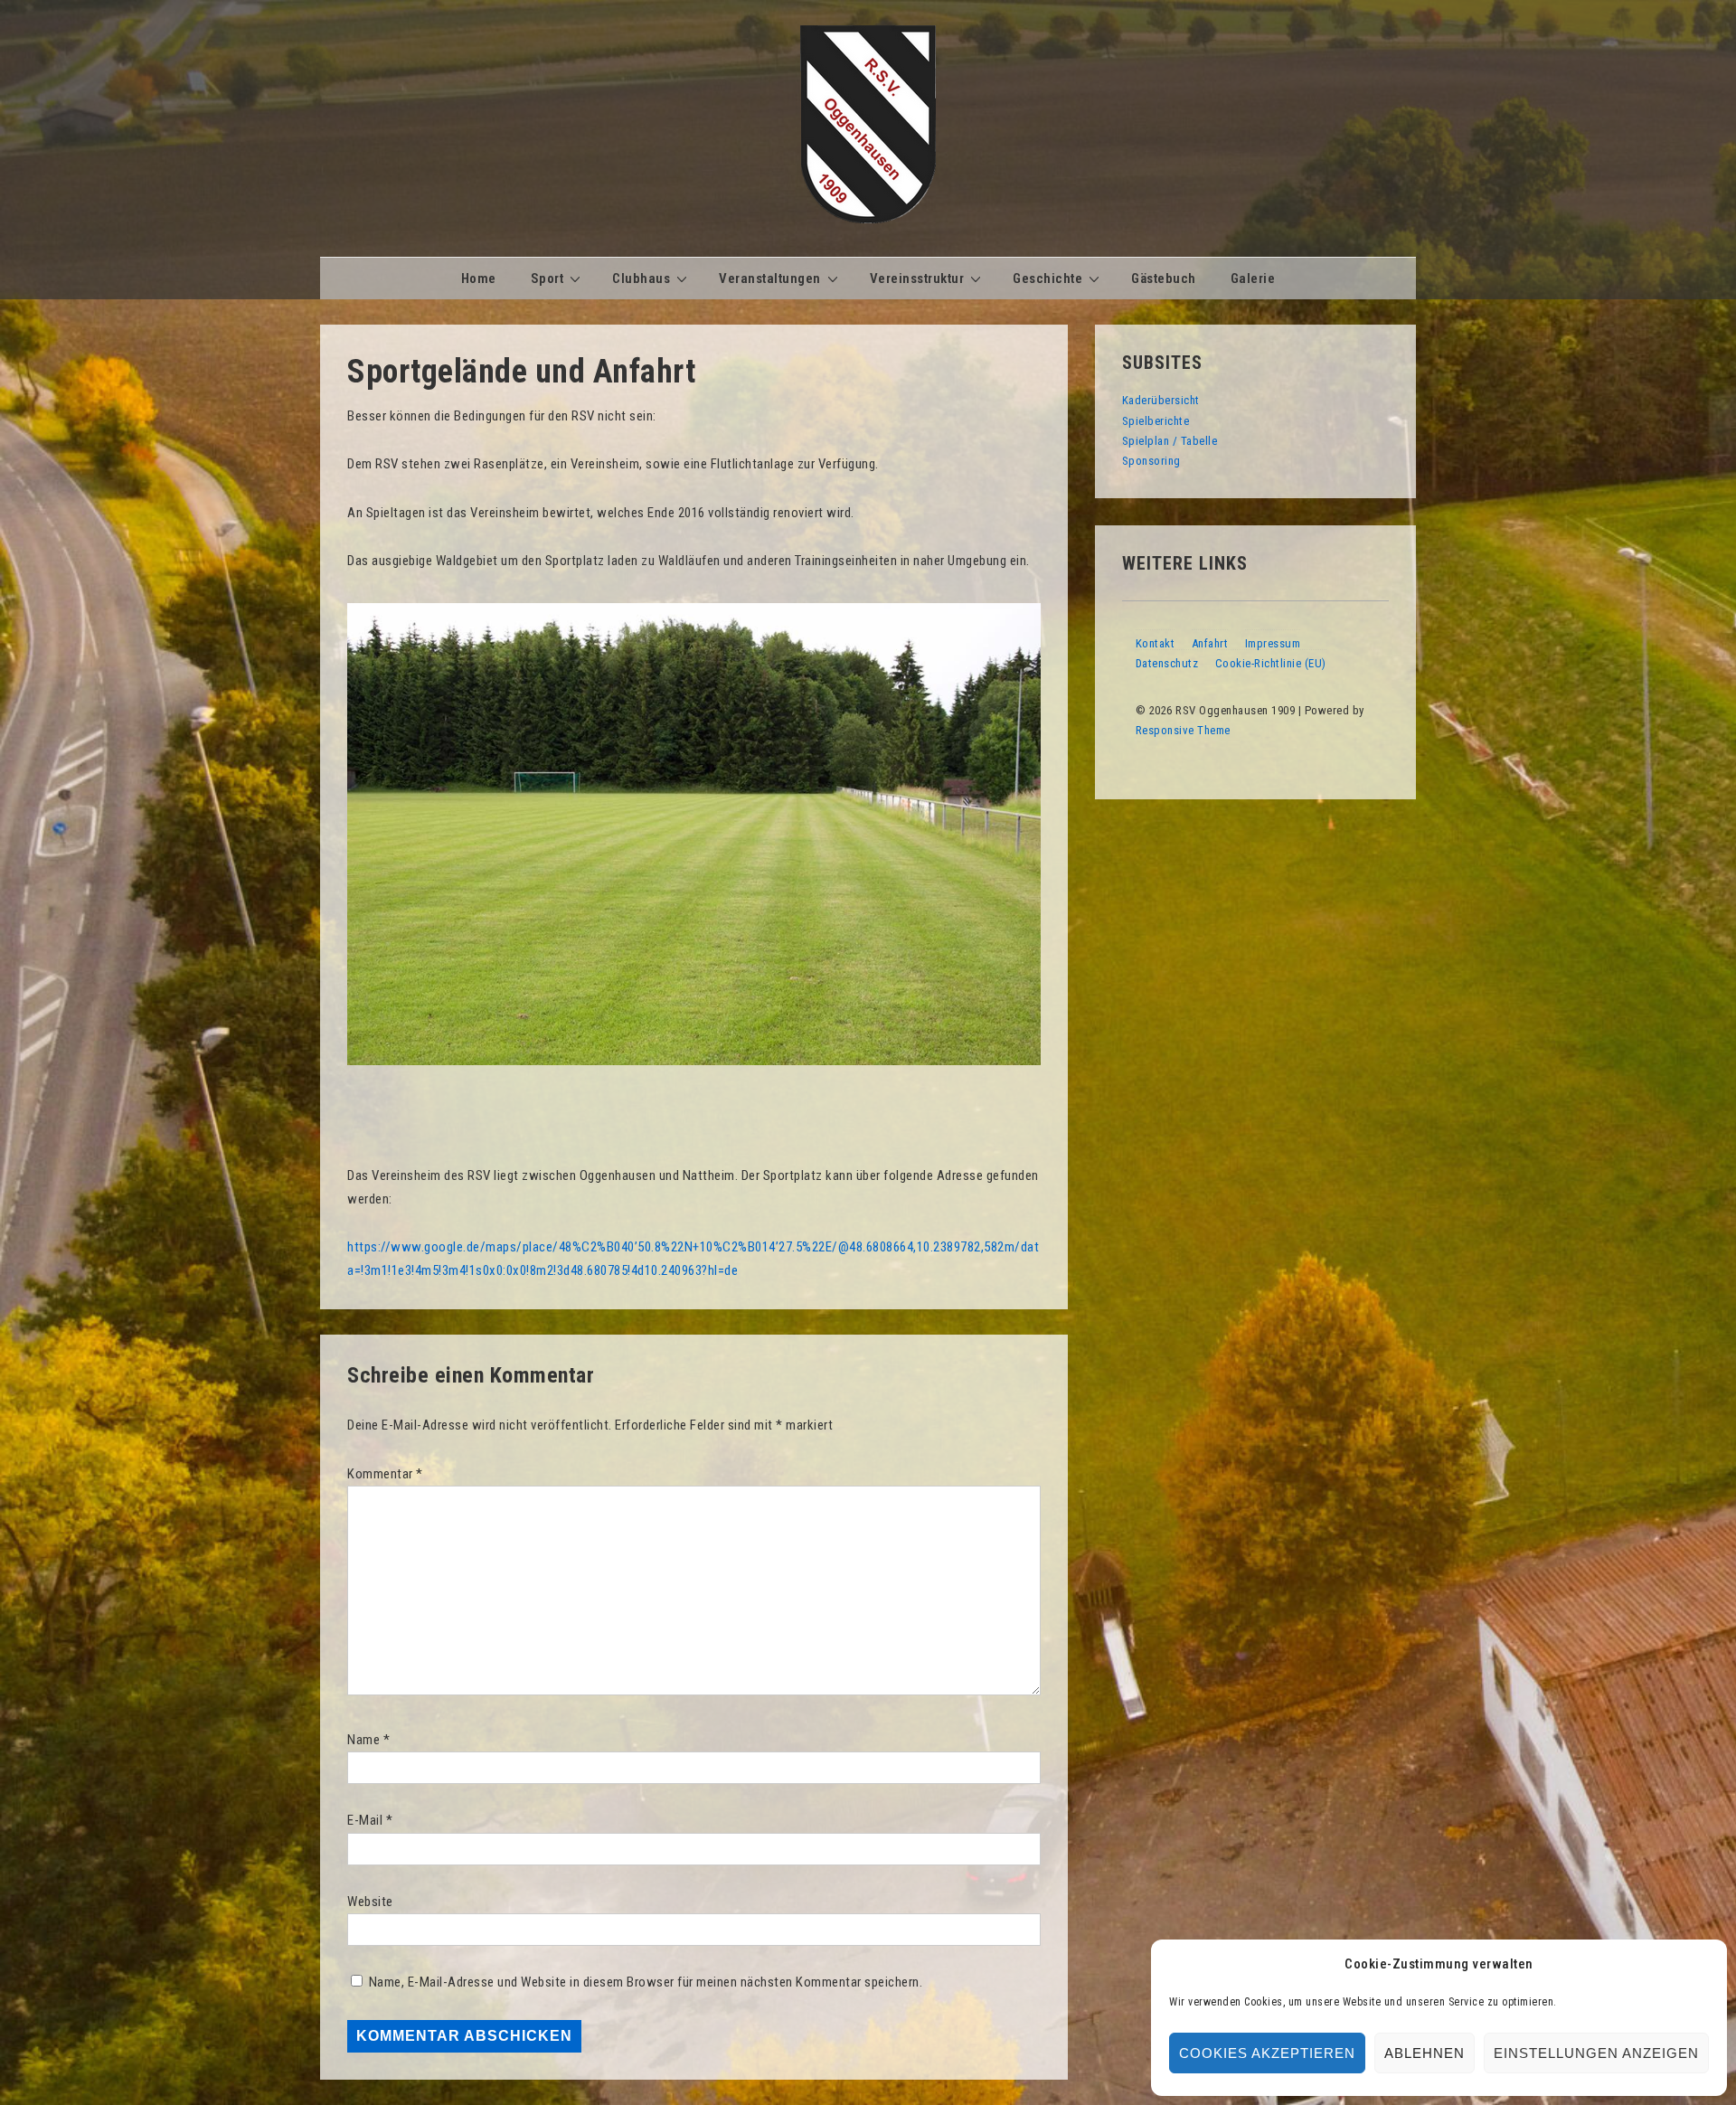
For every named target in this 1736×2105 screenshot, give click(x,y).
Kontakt (1156, 643)
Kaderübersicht (1161, 400)
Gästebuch (1164, 278)
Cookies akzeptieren (1267, 2053)
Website (370, 1902)
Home (479, 278)
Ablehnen (1425, 2053)
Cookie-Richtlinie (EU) (1271, 663)
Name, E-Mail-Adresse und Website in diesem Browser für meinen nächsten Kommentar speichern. (646, 1982)
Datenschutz (1167, 663)
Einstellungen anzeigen (1596, 2053)
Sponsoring (1151, 461)
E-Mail (365, 1820)
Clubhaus (641, 278)
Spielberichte (1156, 421)
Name (363, 1740)
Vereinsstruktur (917, 278)
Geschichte (1047, 278)
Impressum (1273, 643)
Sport (547, 278)
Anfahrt (1210, 643)
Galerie (1253, 278)
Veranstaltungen (770, 278)
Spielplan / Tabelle (1170, 441)
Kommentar (385, 1474)
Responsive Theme (1183, 730)
